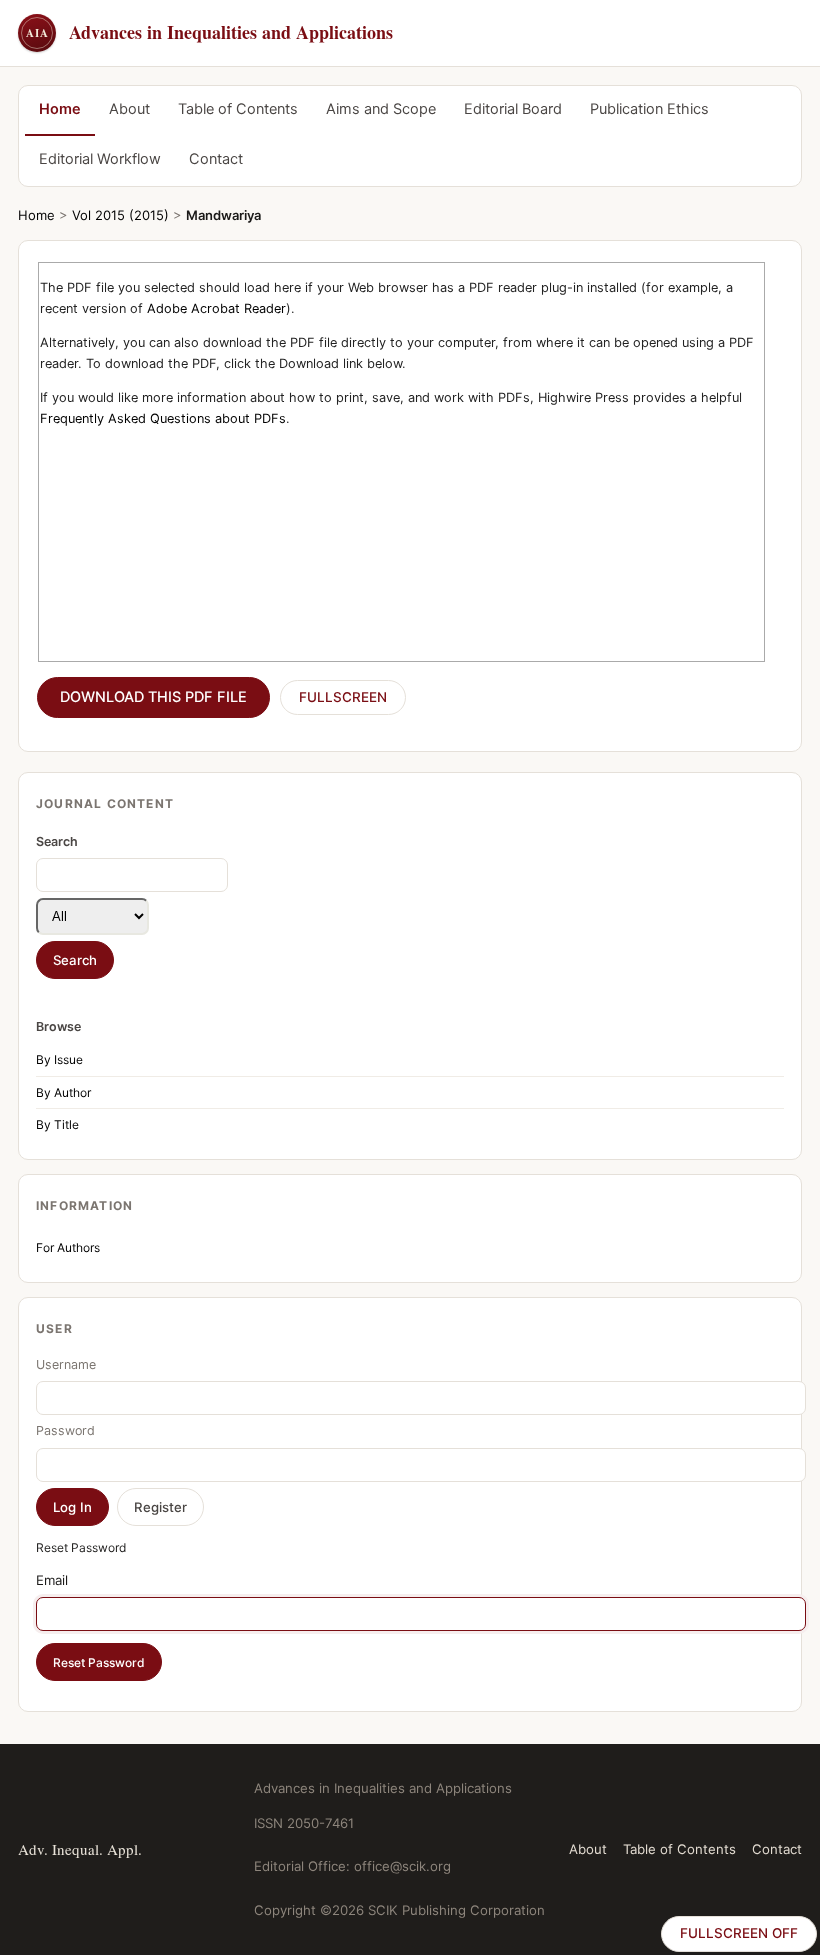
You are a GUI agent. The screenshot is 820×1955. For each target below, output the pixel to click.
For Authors (68, 1247)
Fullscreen (343, 697)
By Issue (59, 1059)
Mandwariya (223, 215)
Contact (216, 159)
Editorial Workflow (100, 159)
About (129, 109)
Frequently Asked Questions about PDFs (163, 418)
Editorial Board (513, 109)
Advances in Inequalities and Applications (209, 32)
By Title (57, 1124)
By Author (63, 1092)
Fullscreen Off (739, 1933)
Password (65, 1430)
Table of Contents (238, 109)
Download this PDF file (153, 697)
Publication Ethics (649, 109)
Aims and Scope (381, 109)
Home (60, 109)
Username (66, 1364)
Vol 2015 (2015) (120, 215)
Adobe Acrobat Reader (216, 308)
